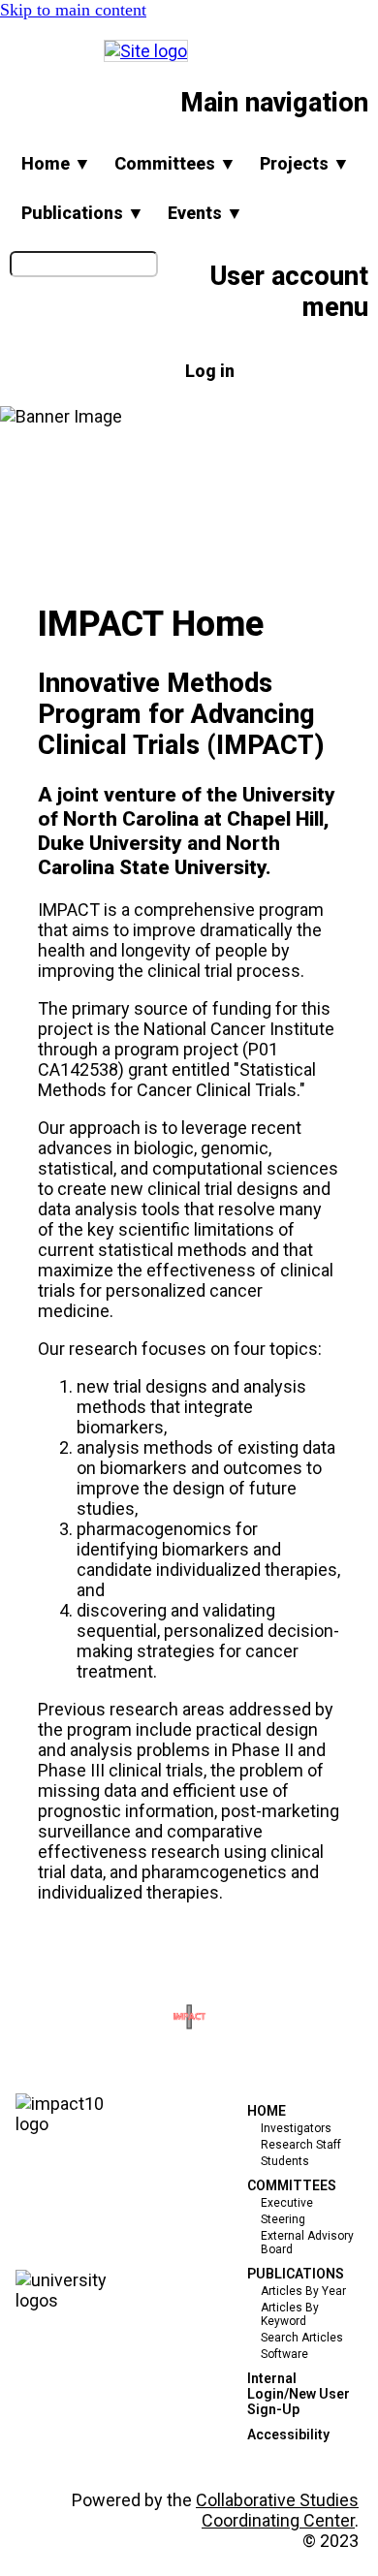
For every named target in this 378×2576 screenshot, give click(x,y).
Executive (287, 2203)
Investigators (296, 2128)
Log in (210, 371)
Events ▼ (205, 213)
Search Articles (302, 2338)
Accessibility (288, 2435)
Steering (283, 2219)
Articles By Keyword (290, 2314)
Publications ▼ (83, 213)
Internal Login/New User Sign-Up (299, 2394)
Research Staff (301, 2145)
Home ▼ (56, 163)
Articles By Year (303, 2291)
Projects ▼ (305, 163)
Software (284, 2354)
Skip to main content (73, 10)
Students (285, 2161)
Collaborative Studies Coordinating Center (277, 2510)
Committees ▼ (175, 163)
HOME (267, 2111)
